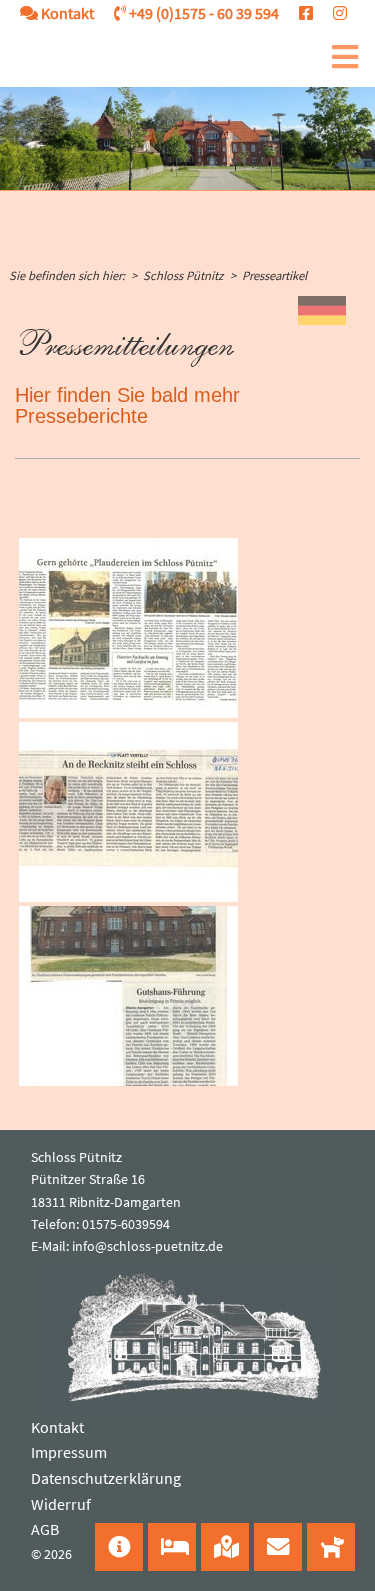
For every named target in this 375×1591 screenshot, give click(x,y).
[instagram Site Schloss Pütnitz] (330, 13)
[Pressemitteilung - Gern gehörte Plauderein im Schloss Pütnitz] (128, 628)
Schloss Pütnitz (183, 275)
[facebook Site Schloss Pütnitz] (296, 13)
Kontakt (66, 13)
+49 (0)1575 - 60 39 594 (202, 13)
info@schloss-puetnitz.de (147, 1246)
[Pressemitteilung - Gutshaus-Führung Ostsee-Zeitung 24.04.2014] (128, 996)
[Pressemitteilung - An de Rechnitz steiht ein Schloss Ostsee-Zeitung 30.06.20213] (128, 812)
